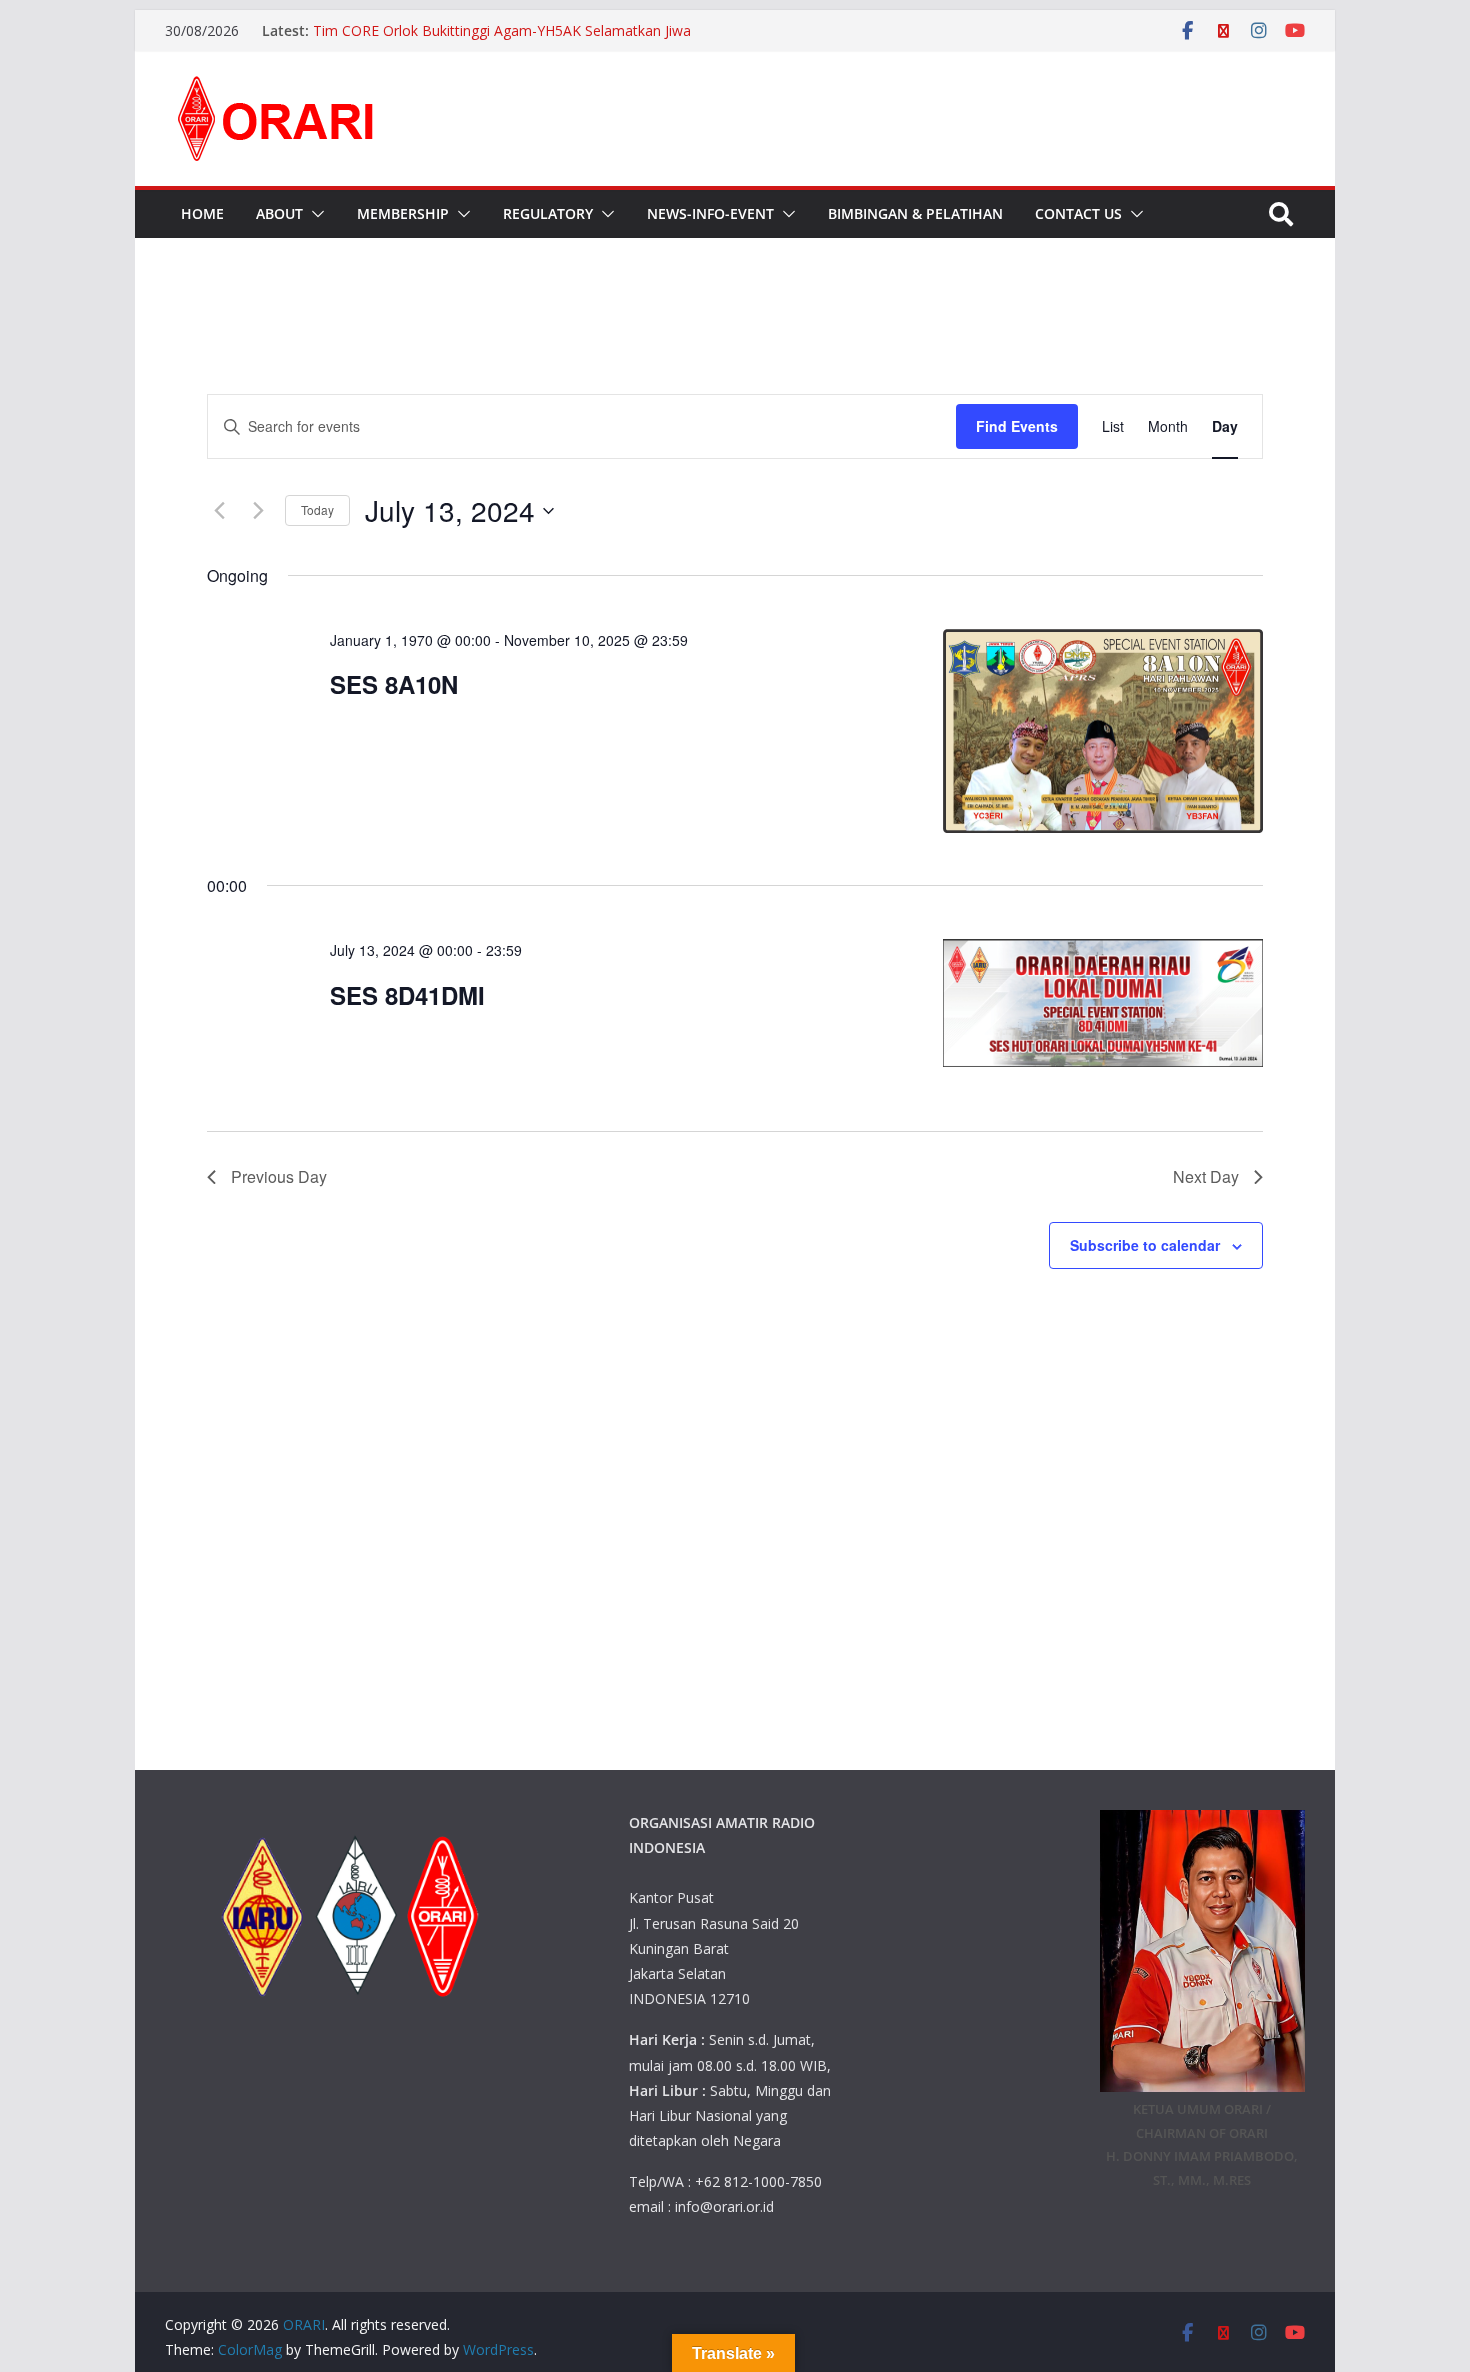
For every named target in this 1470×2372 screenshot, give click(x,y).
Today (317, 509)
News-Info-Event (710, 213)
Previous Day (279, 1176)
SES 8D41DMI (407, 995)
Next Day (1206, 1176)
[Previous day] (219, 511)
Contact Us (1078, 213)
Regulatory (548, 213)
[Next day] (258, 511)
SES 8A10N (394, 684)
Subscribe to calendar (1145, 1245)
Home (202, 213)
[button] (314, 214)
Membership (403, 213)
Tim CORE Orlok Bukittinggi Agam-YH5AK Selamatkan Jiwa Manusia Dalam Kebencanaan (502, 40)
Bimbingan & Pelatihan (915, 213)
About (279, 213)
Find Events (1017, 426)
